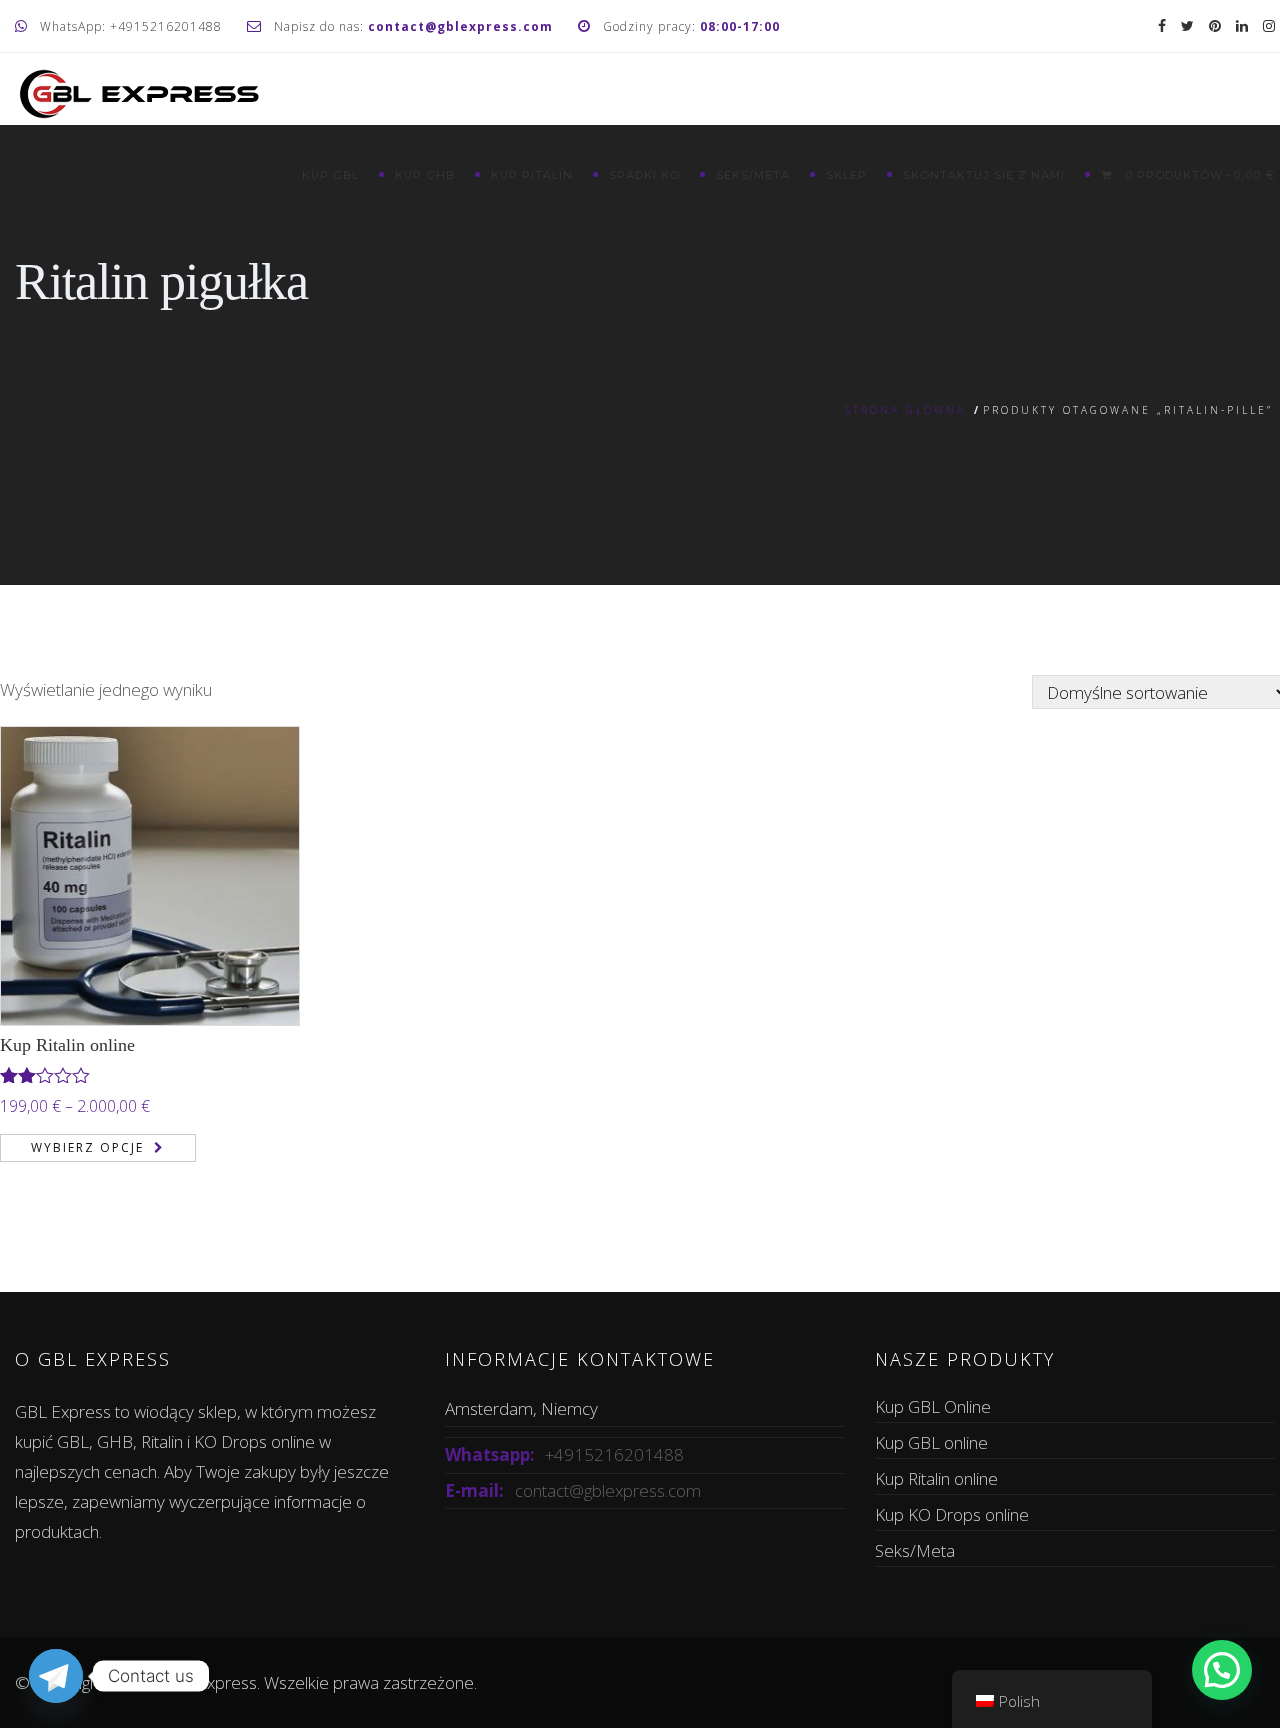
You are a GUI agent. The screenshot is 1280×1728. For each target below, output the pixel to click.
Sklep (846, 175)
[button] (1222, 1670)
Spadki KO (644, 175)
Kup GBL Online (933, 1406)
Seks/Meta (753, 175)
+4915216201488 (614, 1454)
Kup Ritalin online (67, 1045)
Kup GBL (330, 175)
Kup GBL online (931, 1442)
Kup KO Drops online (952, 1514)
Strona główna (905, 410)
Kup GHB (425, 175)
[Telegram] (56, 1676)
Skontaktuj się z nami (984, 175)
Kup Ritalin (532, 175)
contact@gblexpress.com (608, 1490)
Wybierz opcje (87, 1147)
